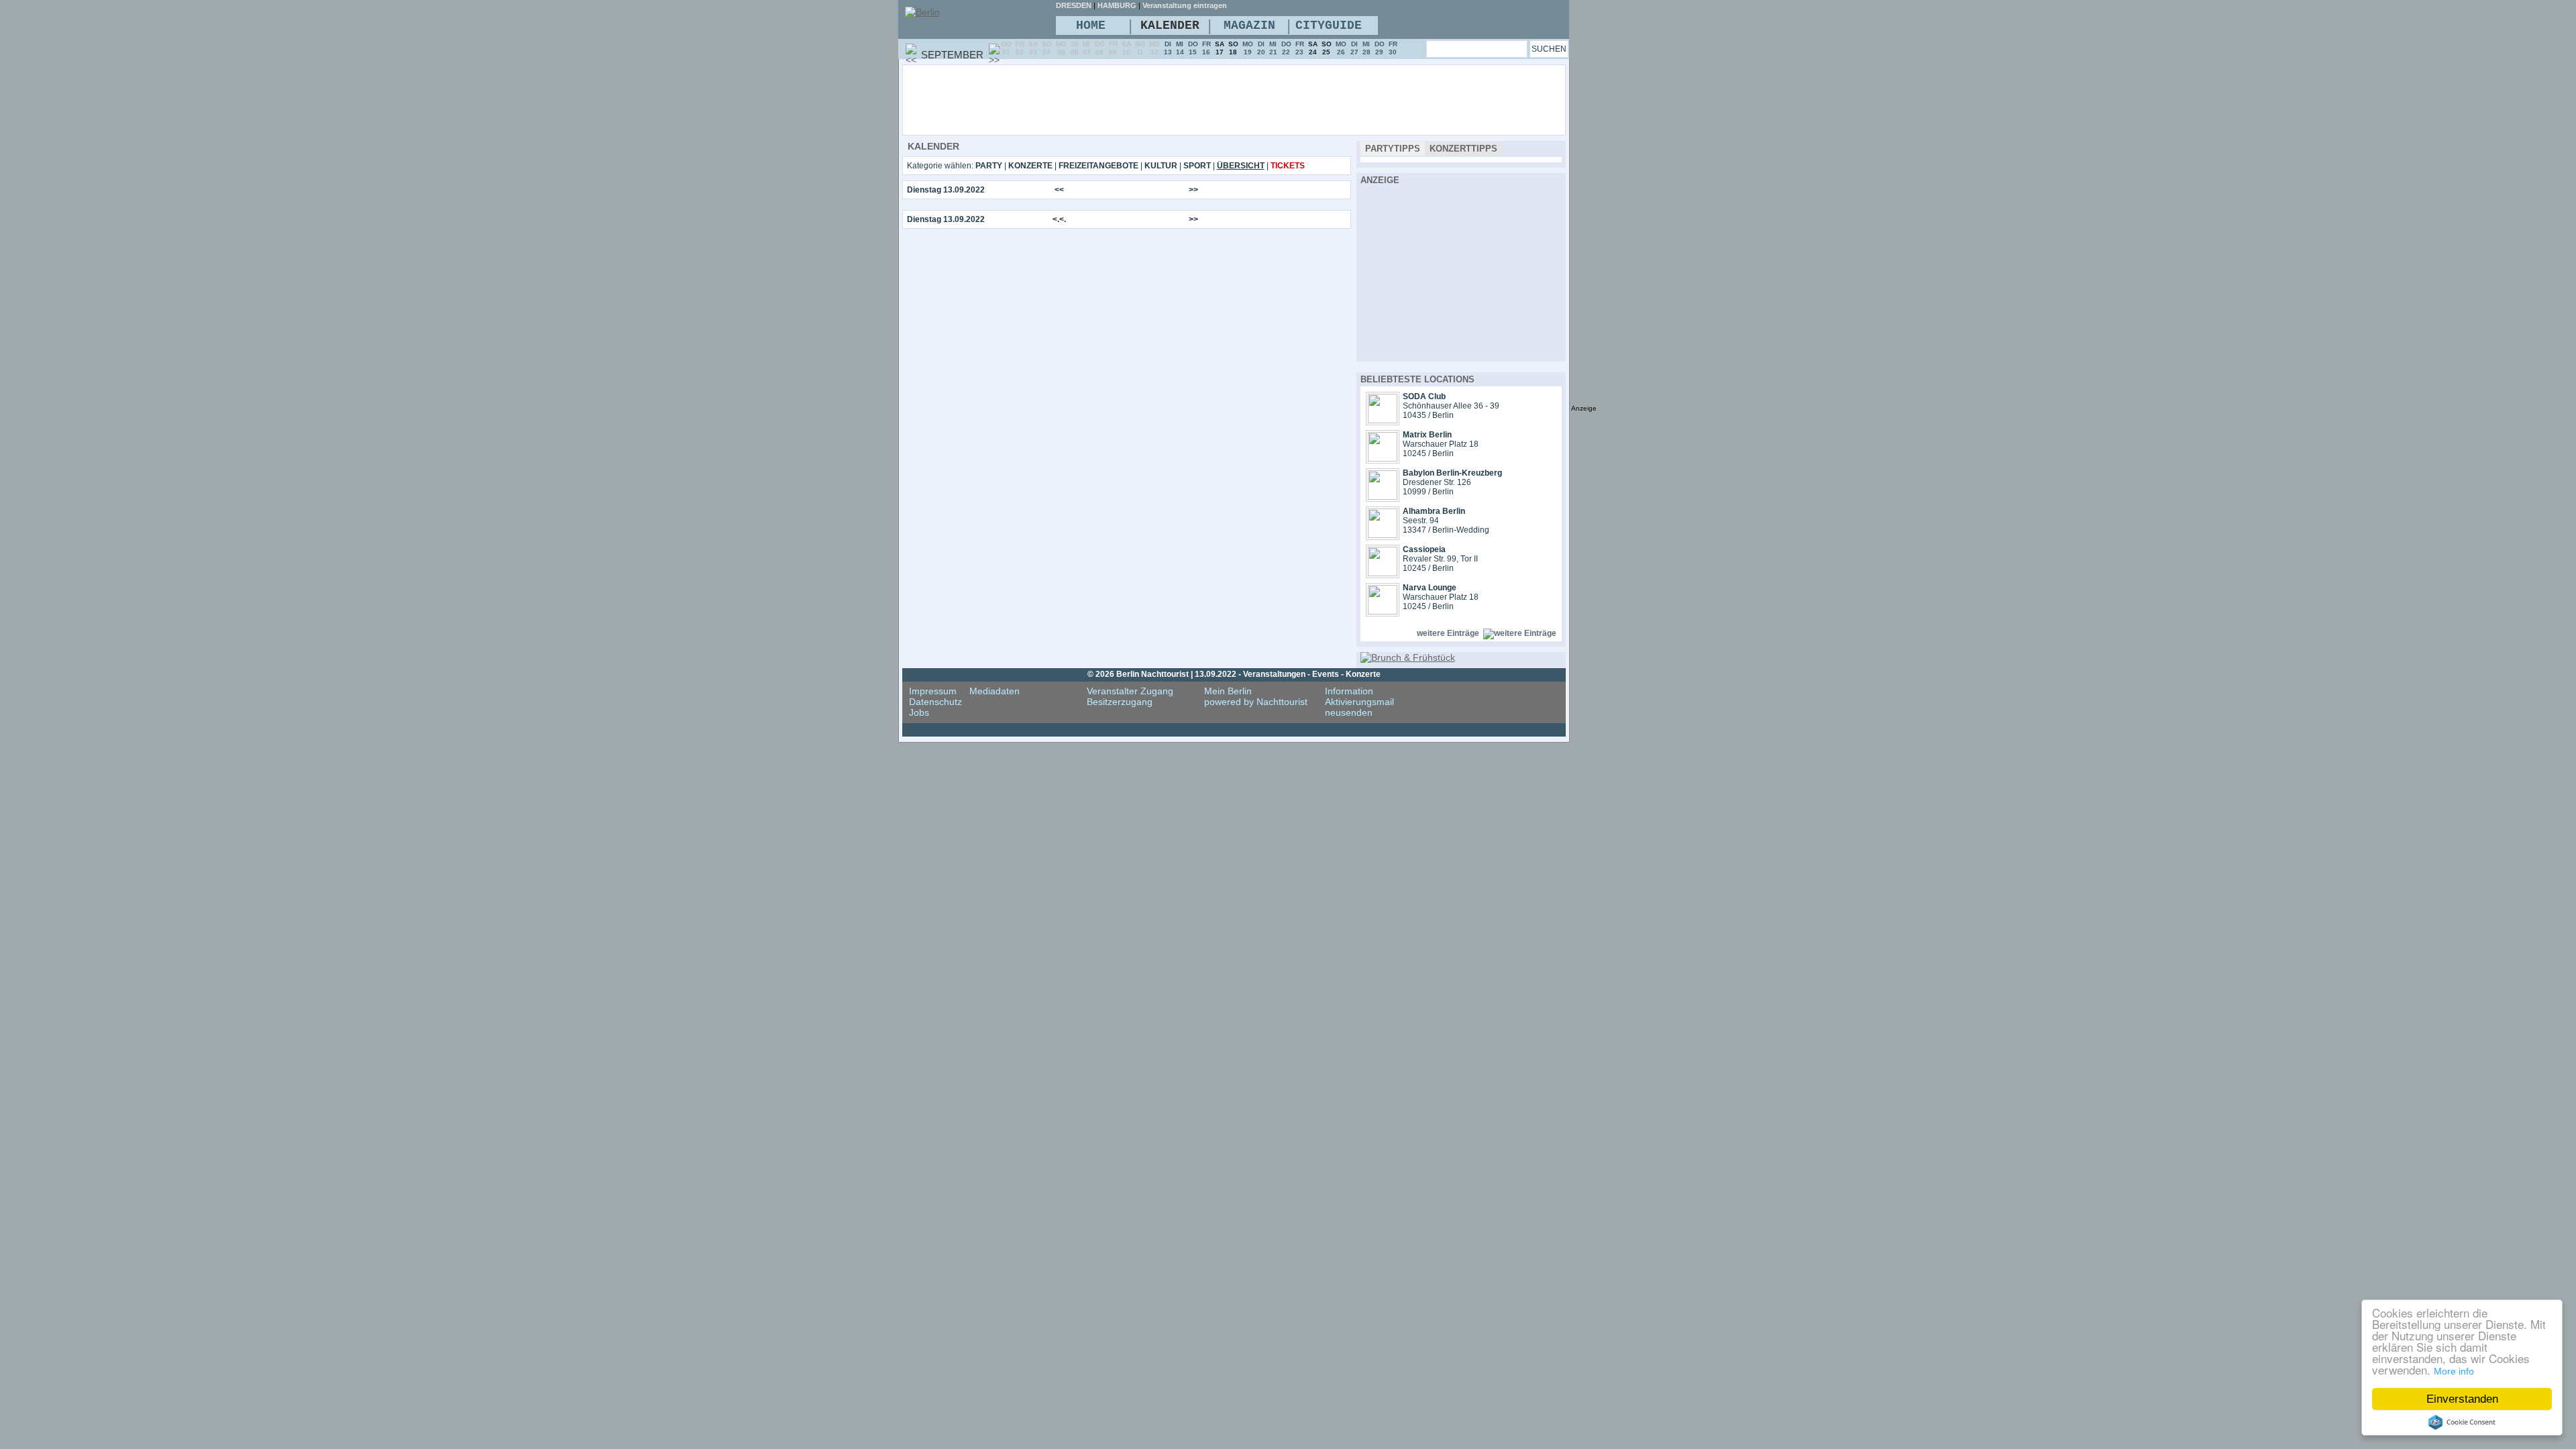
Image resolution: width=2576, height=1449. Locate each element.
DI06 (1075, 48)
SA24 (1313, 48)
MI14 (1180, 48)
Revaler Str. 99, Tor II (1440, 559)
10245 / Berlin (1428, 453)
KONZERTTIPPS (1463, 149)
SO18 (1233, 48)
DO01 (1007, 48)
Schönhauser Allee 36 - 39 (1451, 406)
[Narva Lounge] (1383, 611)
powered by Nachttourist (1256, 702)
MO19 (1248, 48)
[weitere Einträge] (1520, 633)
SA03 (1033, 48)
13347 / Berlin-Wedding (1446, 530)
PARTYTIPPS (1393, 149)
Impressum (933, 691)
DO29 (1380, 48)
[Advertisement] (1271, 99)
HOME (1091, 25)
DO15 (1193, 48)
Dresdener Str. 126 (1437, 482)
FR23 (1300, 48)
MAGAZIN (1249, 25)
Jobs (919, 712)
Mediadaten (995, 691)
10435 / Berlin (1428, 415)
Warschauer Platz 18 (1441, 444)
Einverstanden (2462, 1399)
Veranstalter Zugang (1130, 691)
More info (2454, 1371)
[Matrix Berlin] (1383, 458)
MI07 (1087, 48)
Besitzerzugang (1120, 702)
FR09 (1113, 48)
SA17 (1220, 48)
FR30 (1393, 48)
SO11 (1140, 48)
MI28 (1366, 48)
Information (1349, 691)
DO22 (1286, 48)
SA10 (1126, 48)
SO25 (1327, 48)
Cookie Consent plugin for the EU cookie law (2462, 1422)
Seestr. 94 (1421, 521)
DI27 (1354, 48)
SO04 (1047, 48)
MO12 (1155, 48)
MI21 (1273, 48)
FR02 (1020, 48)
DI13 (1168, 48)
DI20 (1261, 48)
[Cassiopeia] (1383, 573)
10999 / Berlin (1428, 492)
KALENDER (1170, 25)
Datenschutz (935, 702)
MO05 (1061, 48)
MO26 (1341, 48)
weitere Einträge (1448, 633)
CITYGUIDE (1329, 25)
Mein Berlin (1228, 691)
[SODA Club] (1383, 420)
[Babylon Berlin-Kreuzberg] (1383, 496)
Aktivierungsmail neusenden (1359, 707)
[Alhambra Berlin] (1383, 535)
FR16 (1206, 48)
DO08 (1100, 48)
